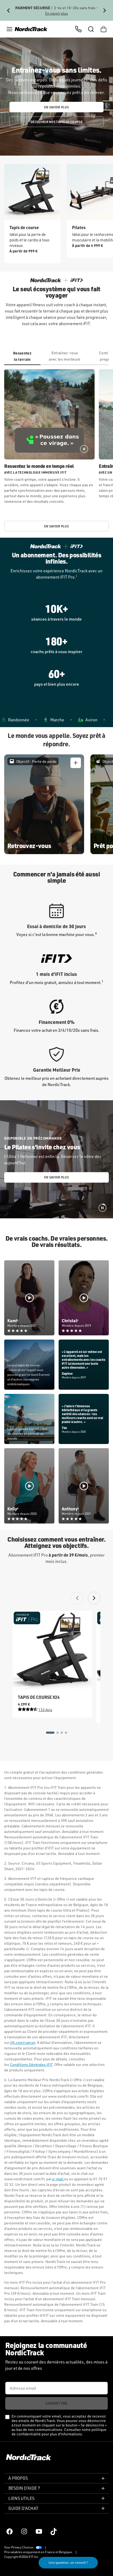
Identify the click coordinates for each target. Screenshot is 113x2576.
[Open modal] (76, 763)
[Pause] (84, 449)
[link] (31, 29)
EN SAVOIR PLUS (56, 107)
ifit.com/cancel (22, 2042)
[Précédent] (8, 10)
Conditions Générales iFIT (31, 2064)
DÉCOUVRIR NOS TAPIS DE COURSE (56, 122)
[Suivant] (105, 10)
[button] (9, 29)
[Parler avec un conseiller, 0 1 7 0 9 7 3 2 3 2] (78, 29)
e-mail (58, 2179)
